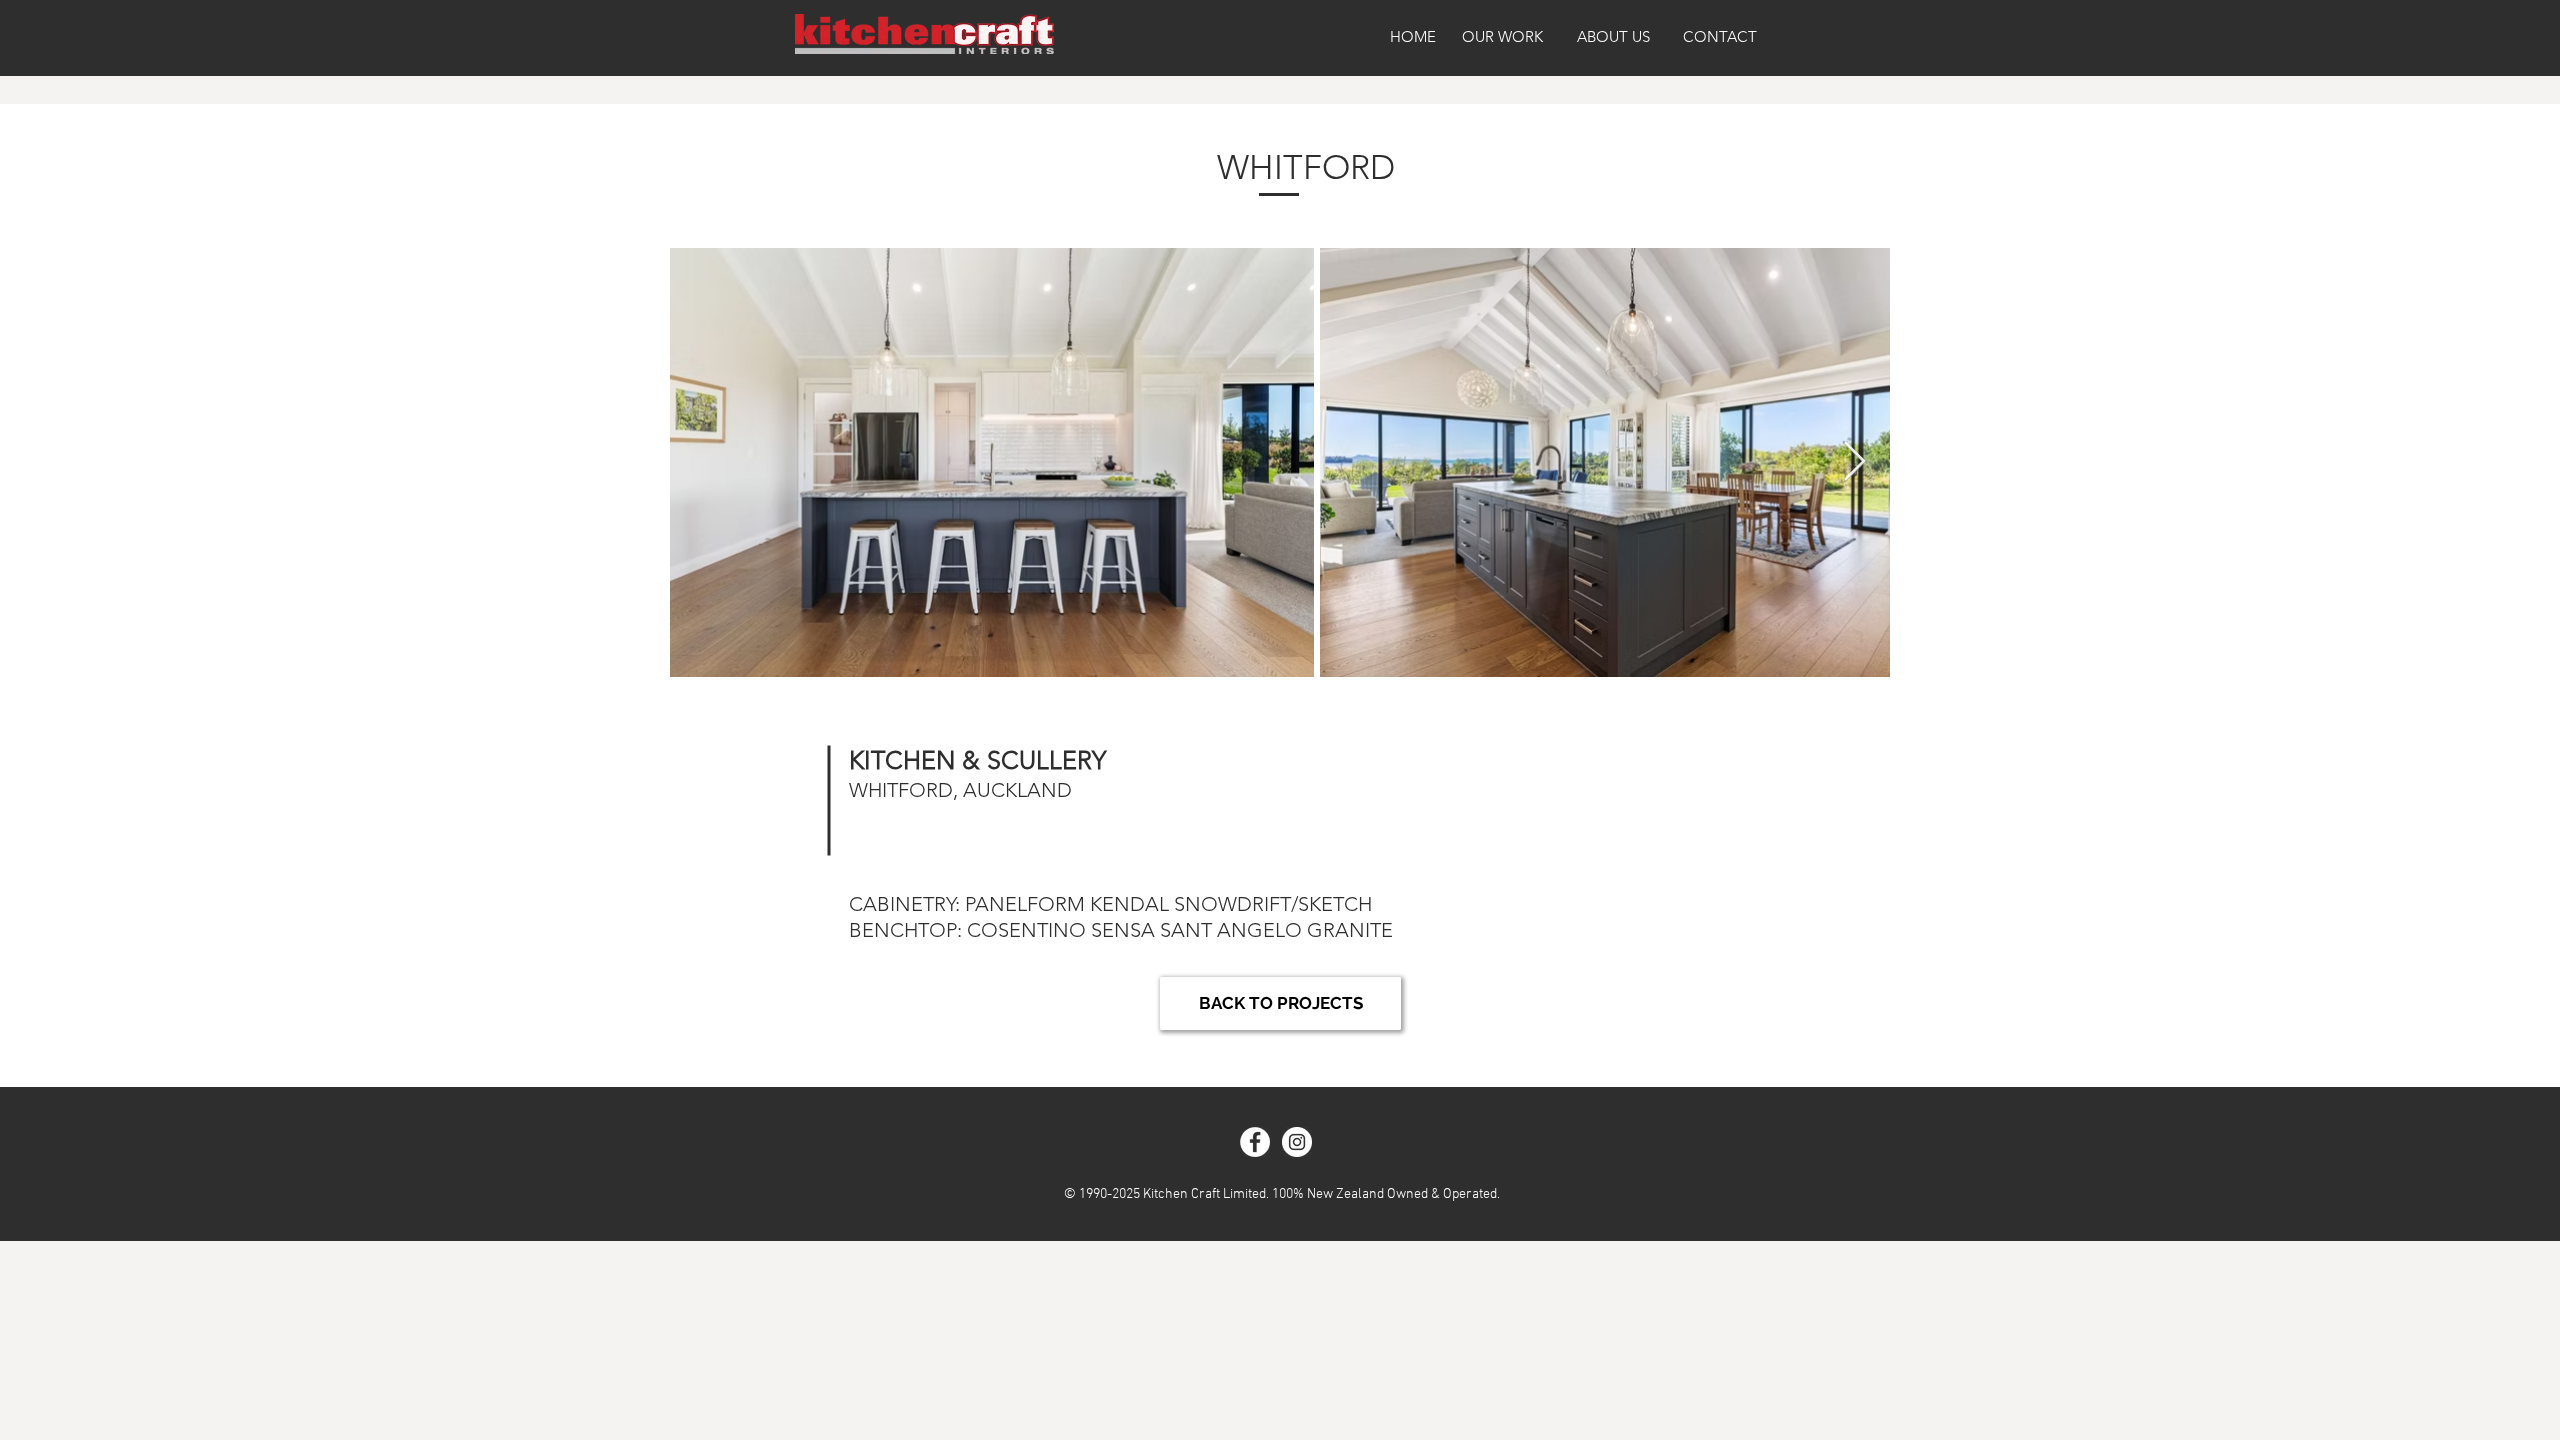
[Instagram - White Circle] (1297, 1142)
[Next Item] (1854, 462)
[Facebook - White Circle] (1255, 1142)
